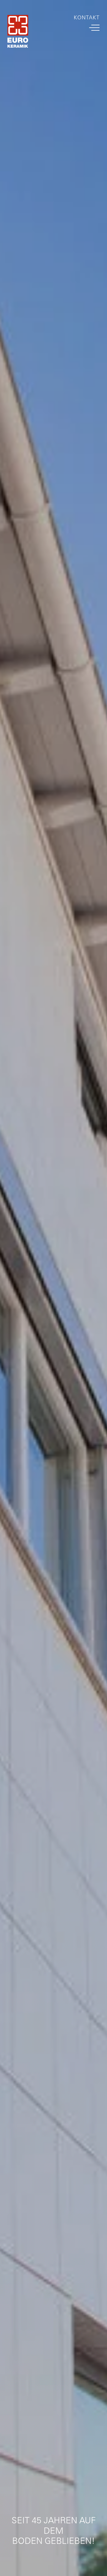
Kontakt (87, 18)
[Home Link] (18, 33)
